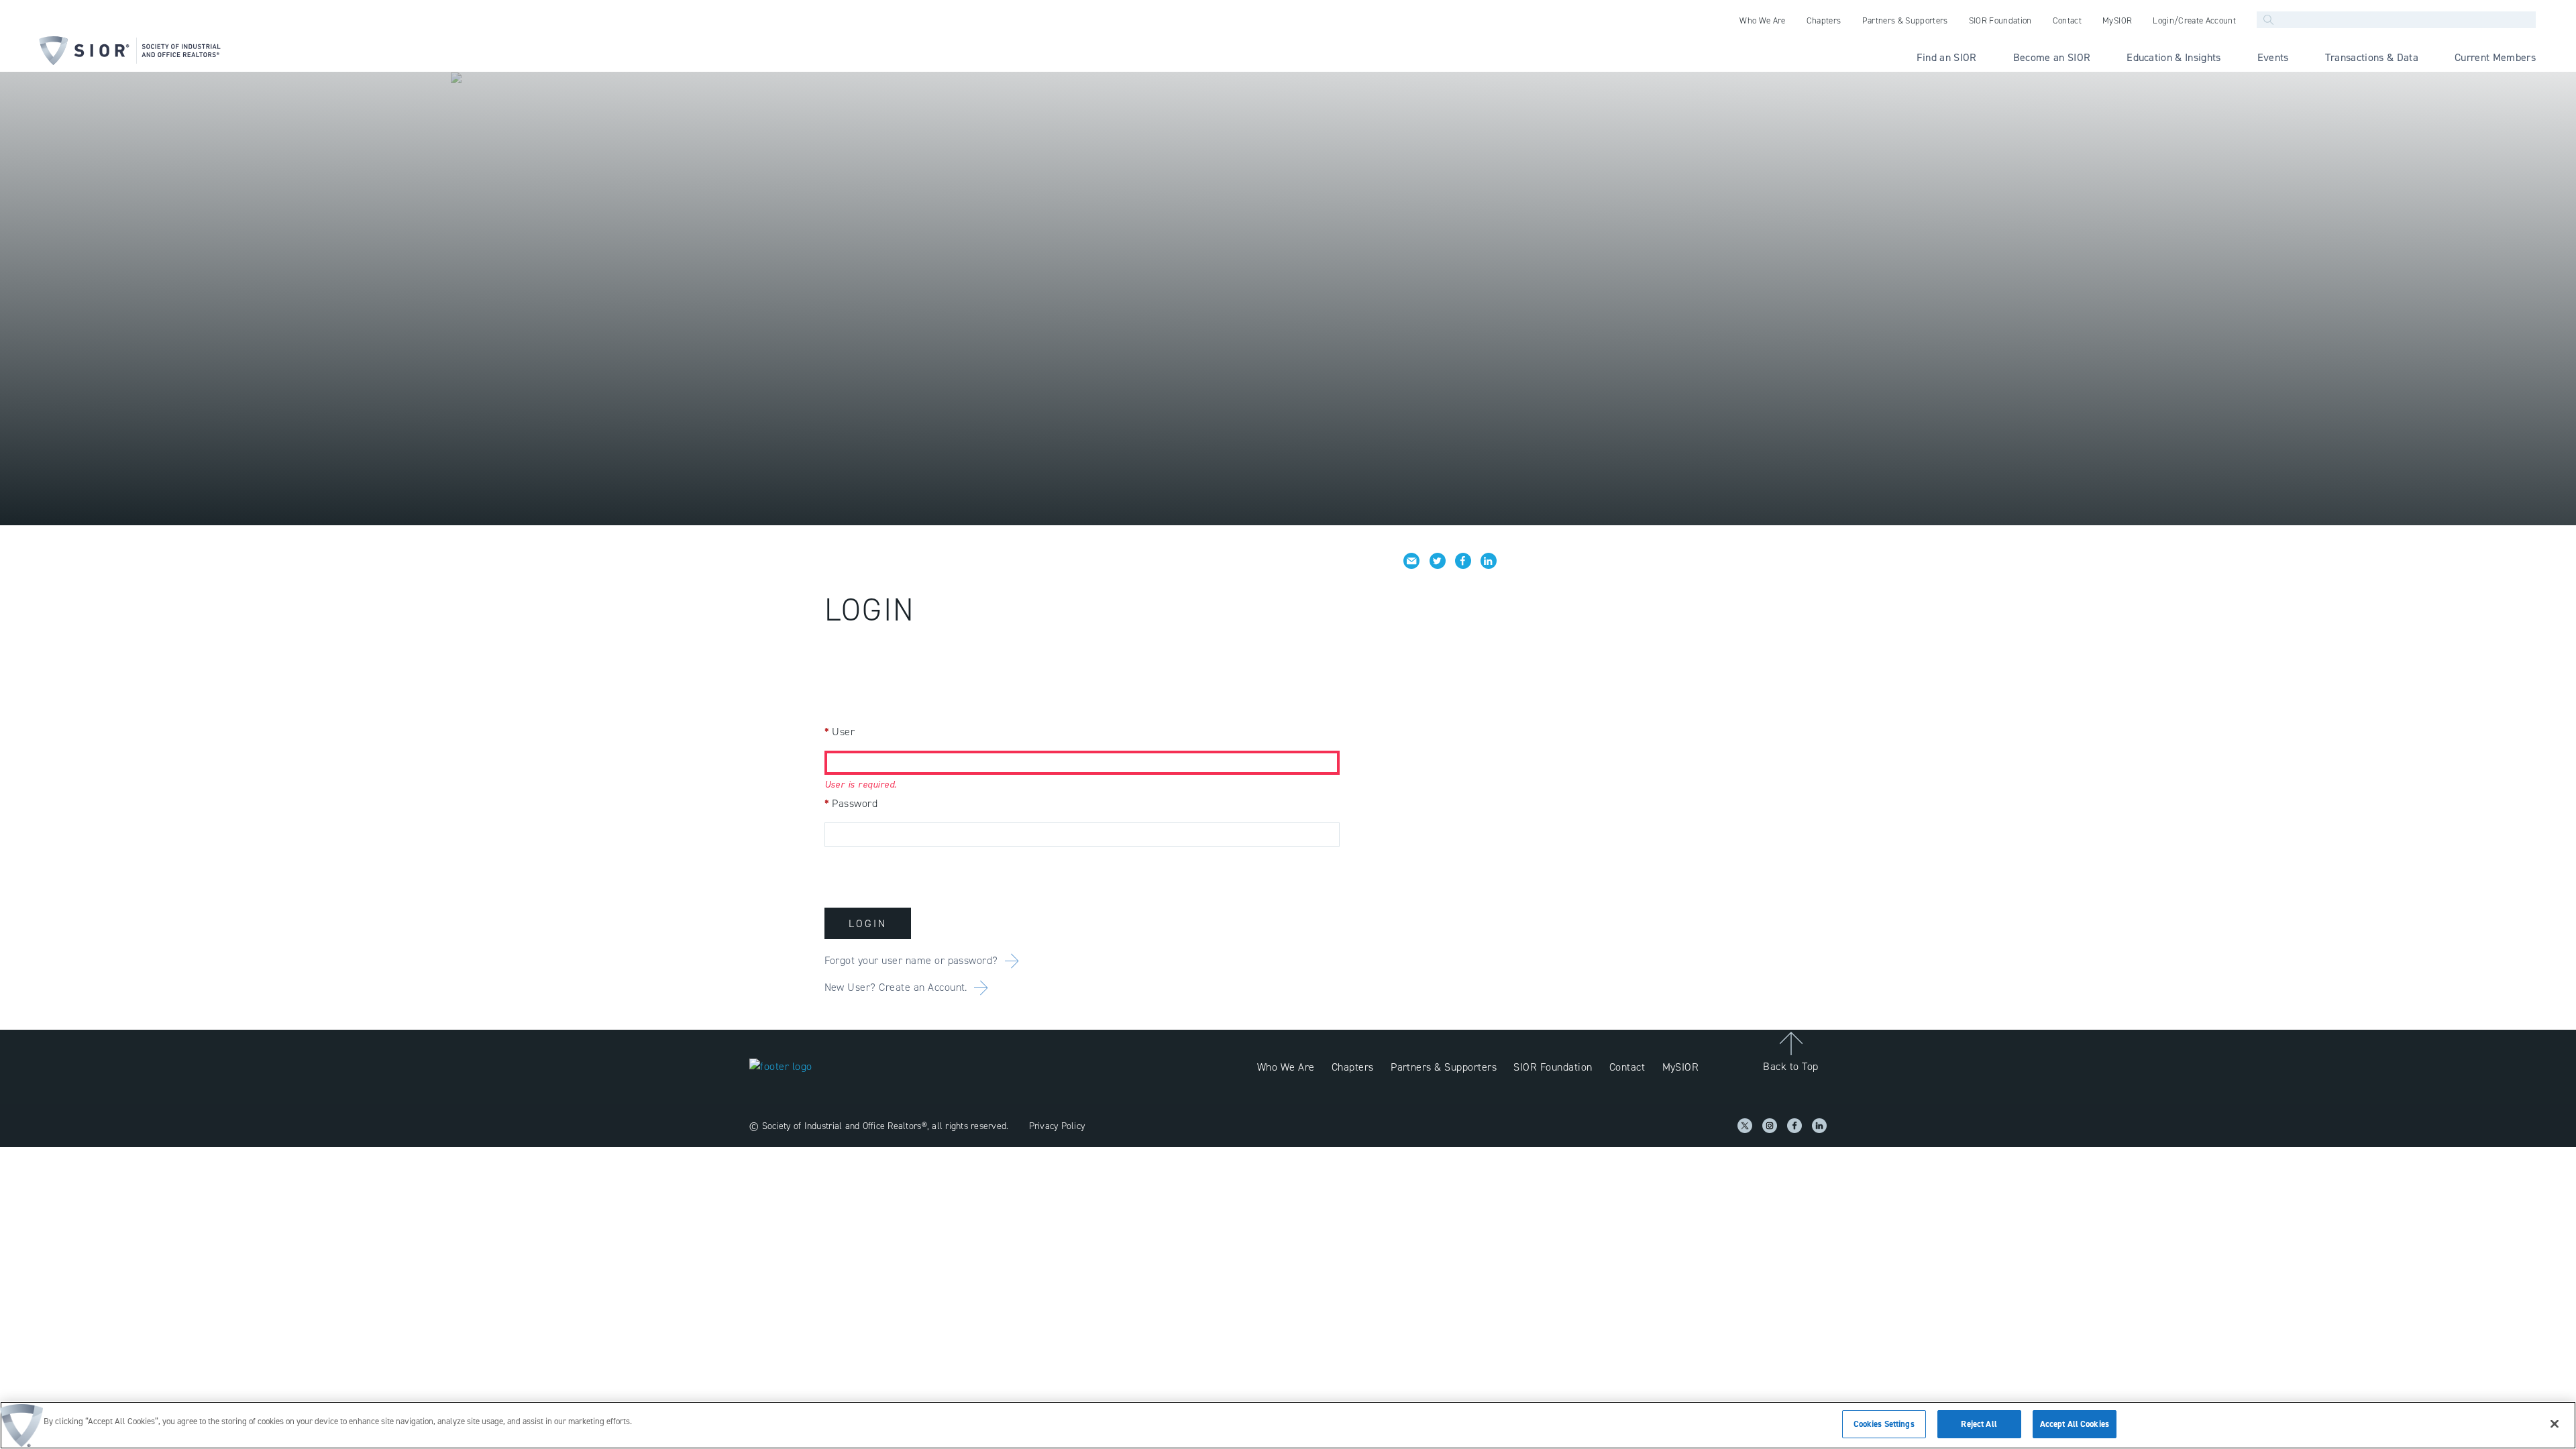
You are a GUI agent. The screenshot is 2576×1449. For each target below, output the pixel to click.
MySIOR (1681, 1067)
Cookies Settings (1884, 1424)
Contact (1627, 1067)
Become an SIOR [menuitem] (2052, 57)
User (840, 732)
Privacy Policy (1057, 1126)
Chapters (1353, 1067)
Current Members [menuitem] (2495, 57)
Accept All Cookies (2075, 1424)
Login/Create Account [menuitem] (2194, 20)
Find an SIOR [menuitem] (1947, 57)
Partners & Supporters (1444, 1067)
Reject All (1979, 1424)
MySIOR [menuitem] (2117, 20)
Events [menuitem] (2273, 57)
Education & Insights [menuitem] (2174, 57)
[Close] (2555, 1424)
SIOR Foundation (1553, 1067)
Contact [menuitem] (2067, 20)
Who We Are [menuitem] (1762, 20)
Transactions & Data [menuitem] (2372, 57)
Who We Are (1286, 1067)
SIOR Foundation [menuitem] (2000, 20)
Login (868, 923)
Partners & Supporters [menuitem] (1905, 20)
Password (851, 803)
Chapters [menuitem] (1824, 20)
